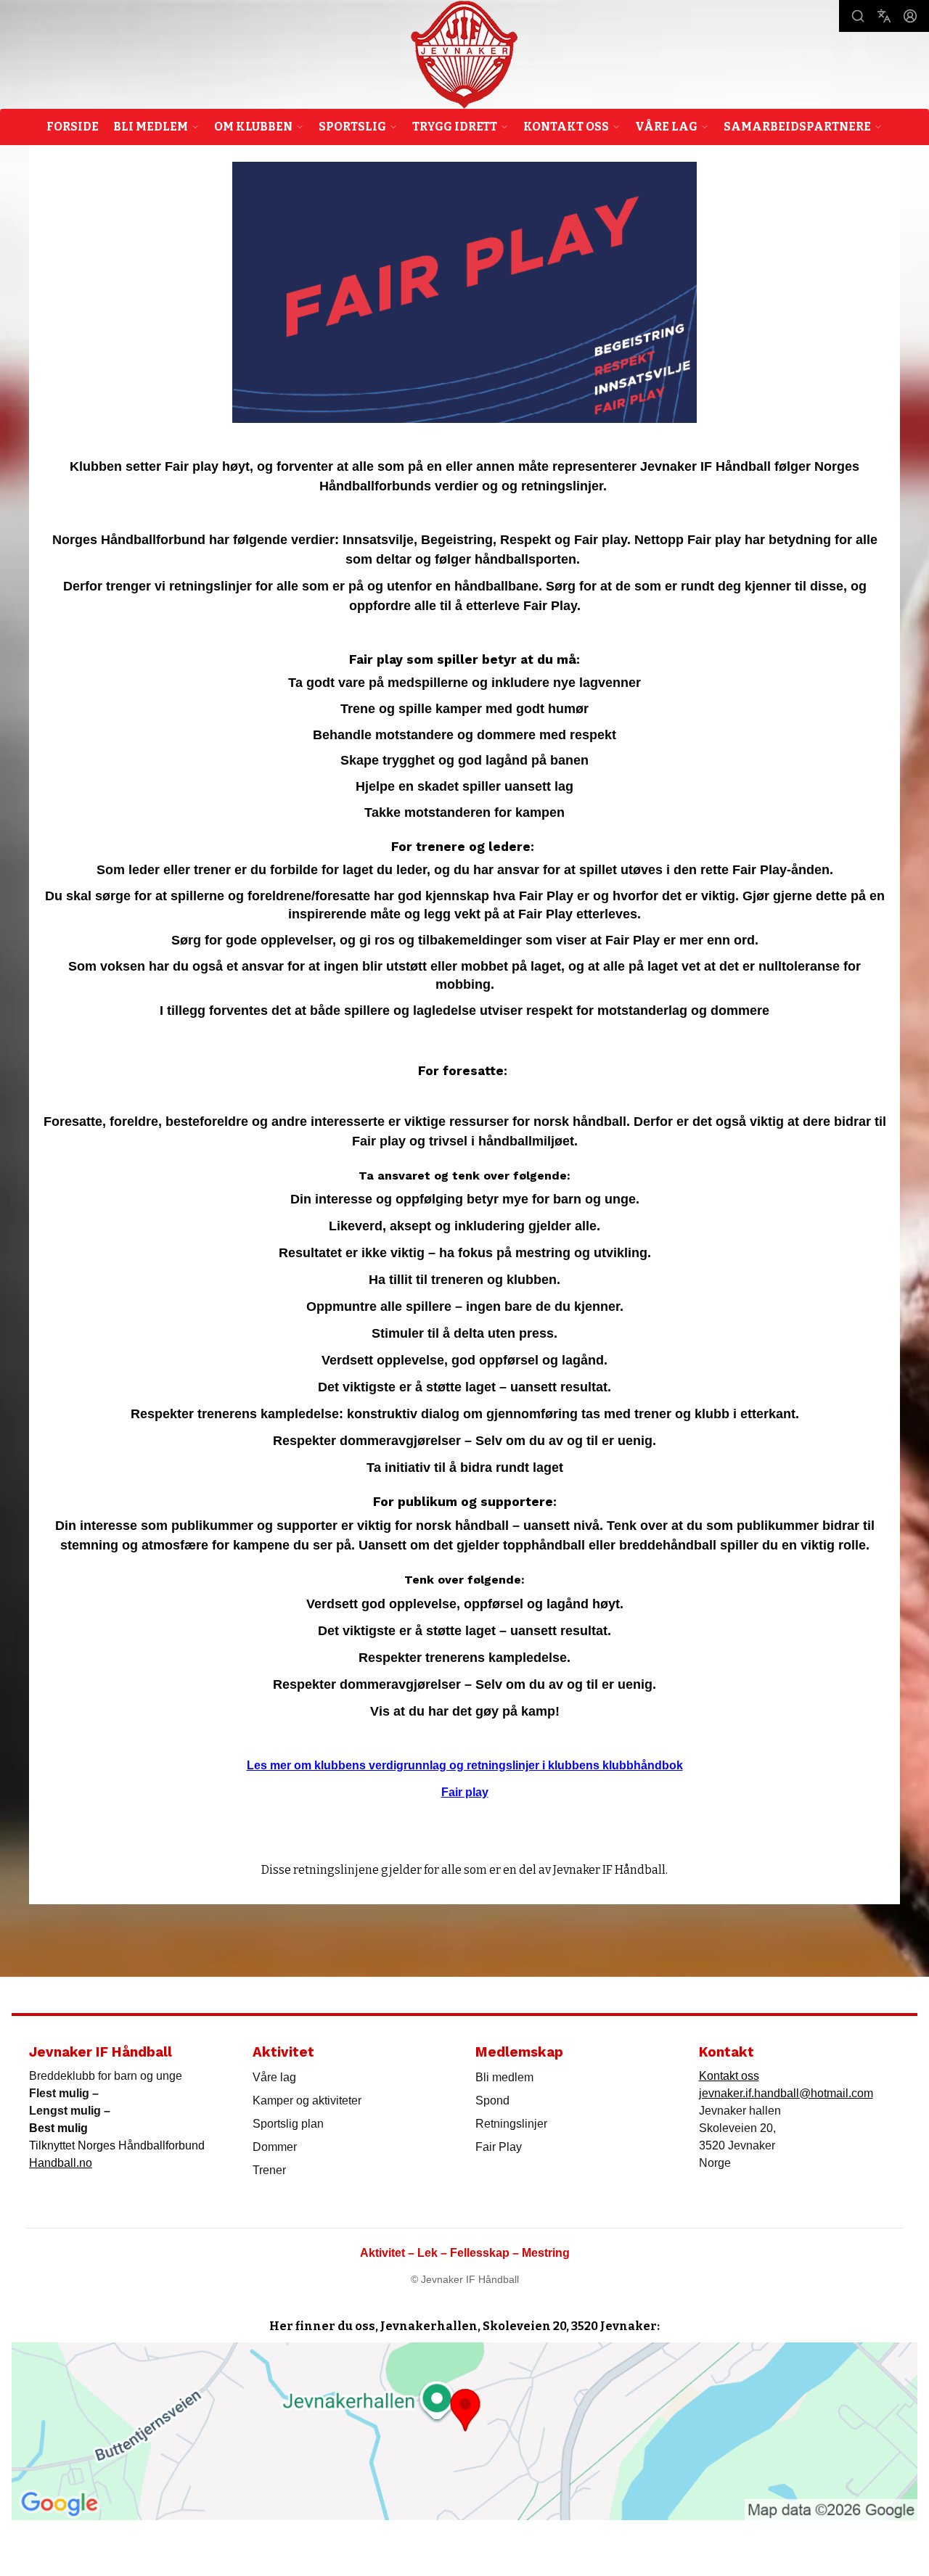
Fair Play (499, 2147)
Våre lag (274, 2077)
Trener (269, 2170)
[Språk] (884, 16)
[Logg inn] (910, 16)
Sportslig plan (288, 2124)
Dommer (275, 2147)
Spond (492, 2100)
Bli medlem (504, 2077)
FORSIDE (73, 127)
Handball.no (61, 2163)
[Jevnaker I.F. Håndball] (464, 55)
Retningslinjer (511, 2124)
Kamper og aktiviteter (307, 2100)
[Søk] (858, 16)
